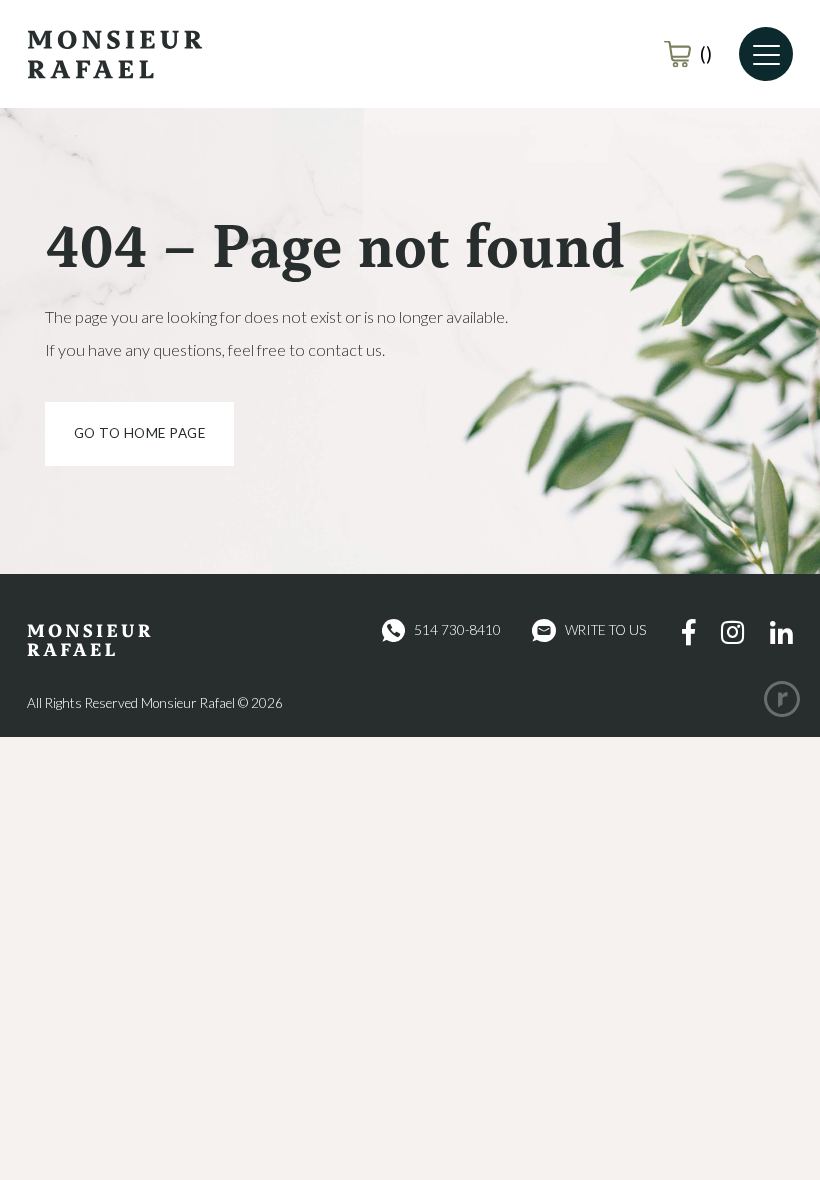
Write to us (605, 630)
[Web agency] (782, 699)
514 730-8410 (457, 630)
